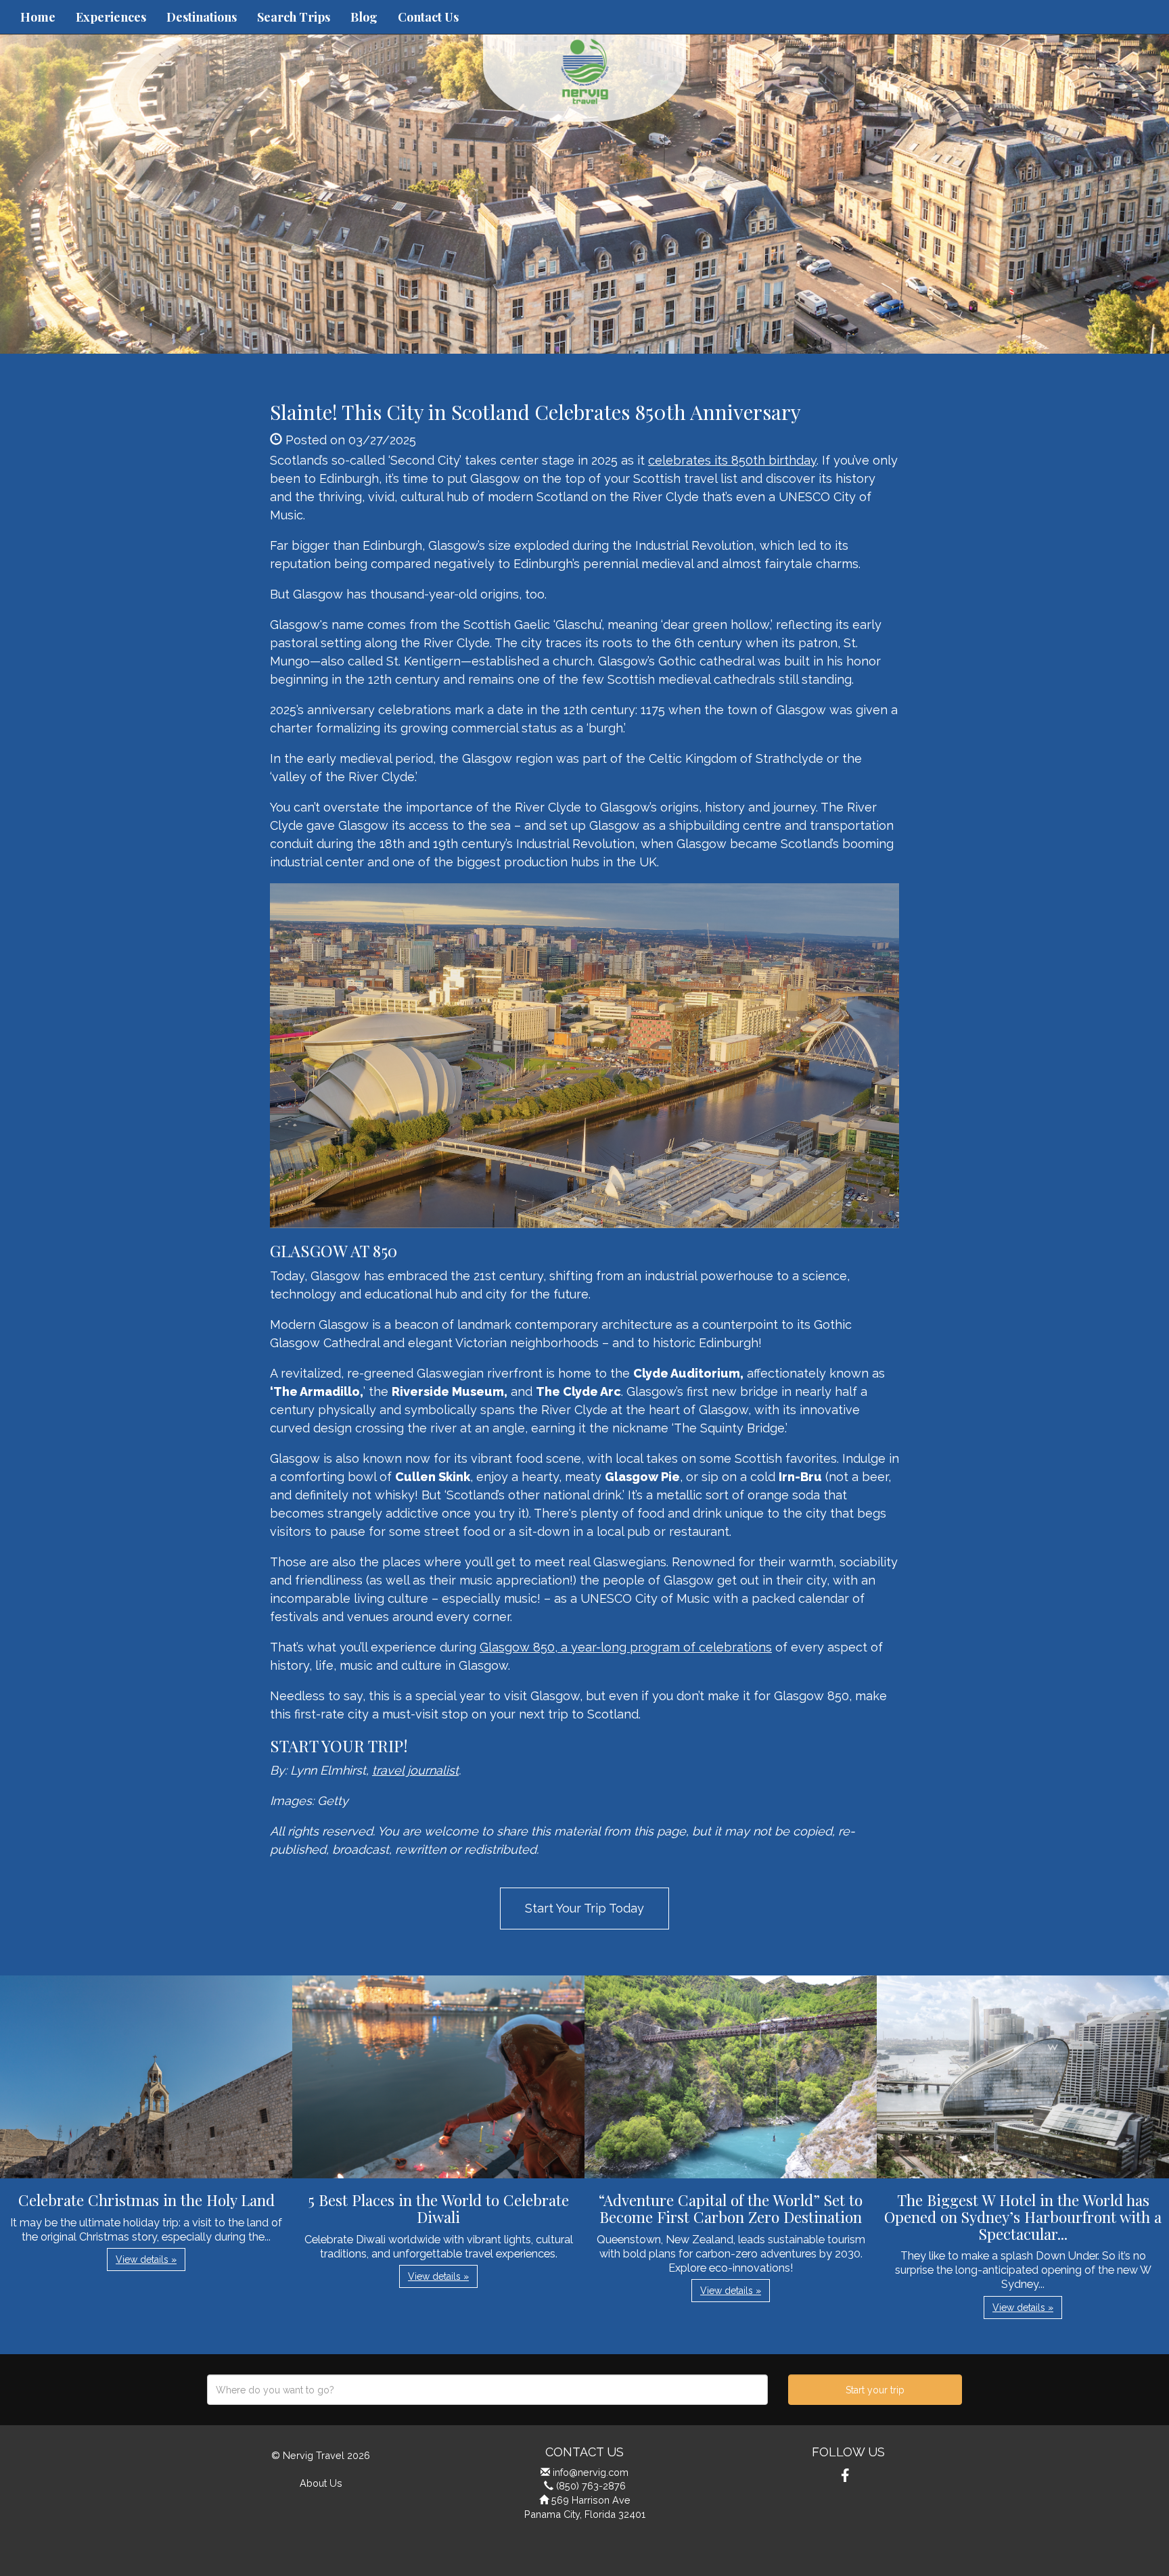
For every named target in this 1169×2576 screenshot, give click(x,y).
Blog (364, 17)
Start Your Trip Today (584, 1908)
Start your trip (875, 2390)
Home (38, 17)
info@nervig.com (591, 2472)
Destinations (202, 17)
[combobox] (487, 2390)
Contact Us (428, 17)
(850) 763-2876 (591, 2486)
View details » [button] (146, 2259)
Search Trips (294, 17)
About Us (321, 2483)
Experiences (111, 17)
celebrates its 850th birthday (732, 460)
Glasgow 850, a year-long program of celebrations (626, 1647)
